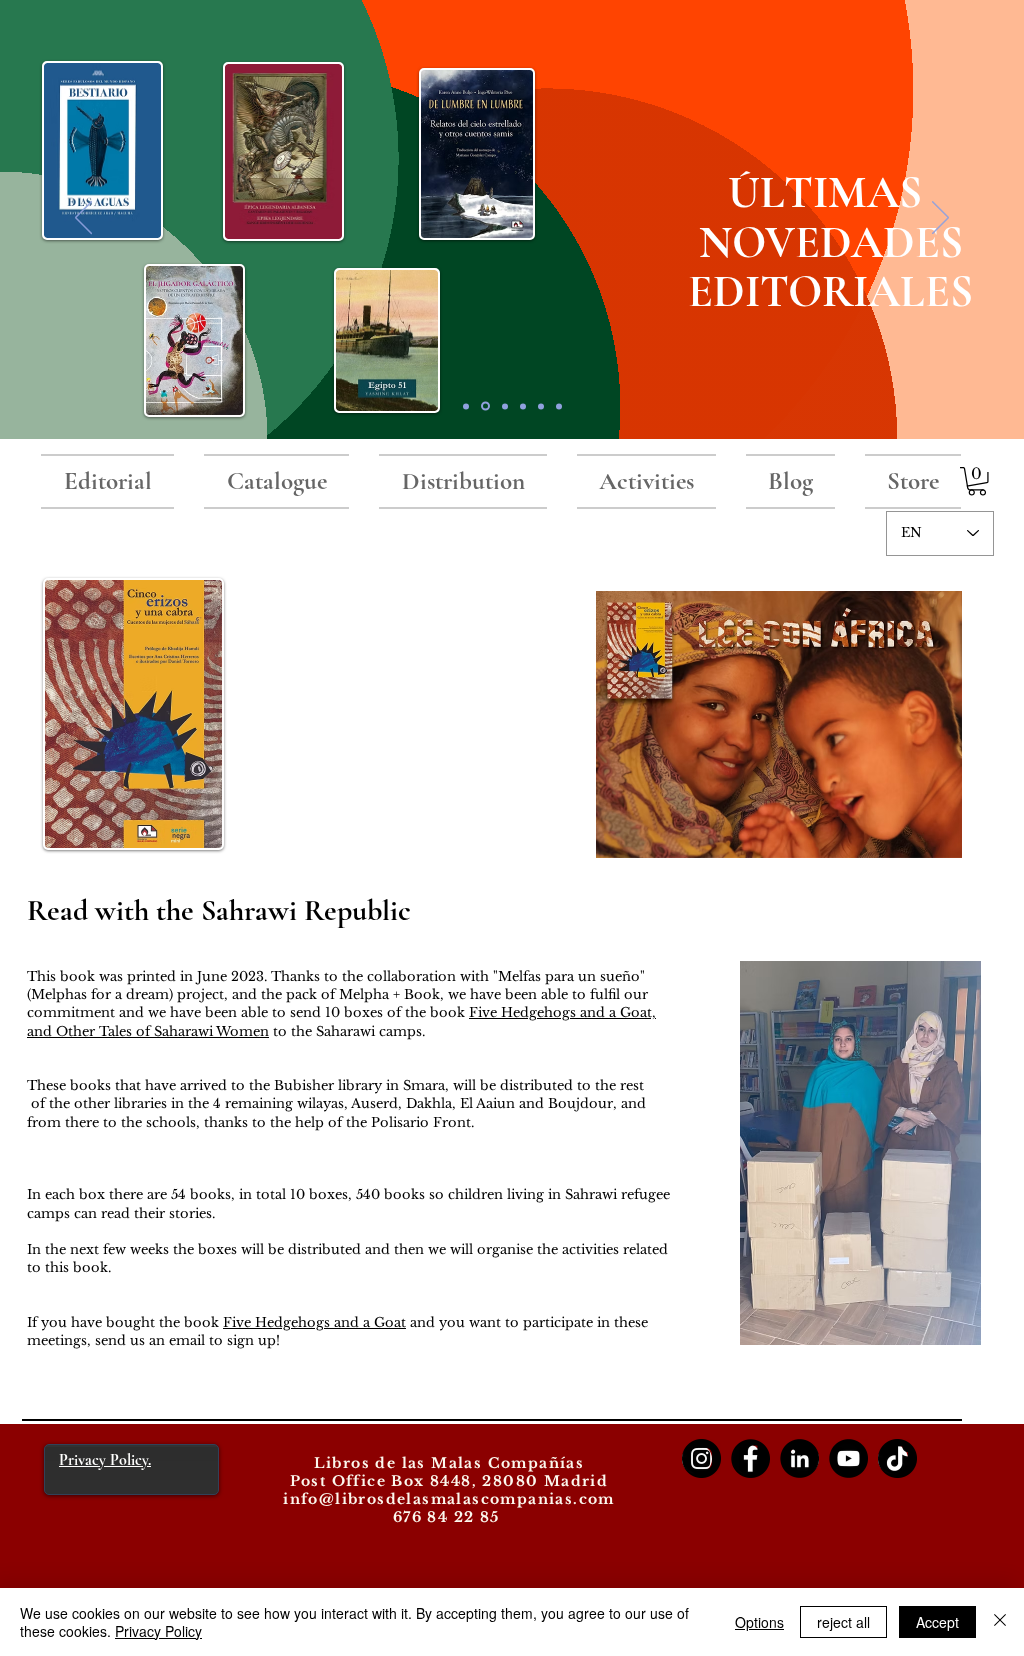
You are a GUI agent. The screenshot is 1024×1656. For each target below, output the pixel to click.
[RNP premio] (505, 406)
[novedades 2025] (485, 406)
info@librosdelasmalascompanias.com (449, 1499)
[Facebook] (750, 1458)
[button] (977, 481)
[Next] (940, 219)
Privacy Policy (158, 1631)
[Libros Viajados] (466, 406)
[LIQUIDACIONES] (559, 406)
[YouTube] (848, 1458)
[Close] (1000, 1622)
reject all (843, 1622)
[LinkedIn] (799, 1458)
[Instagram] (701, 1458)
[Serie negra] (523, 406)
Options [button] (759, 1622)
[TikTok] (897, 1458)
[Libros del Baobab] (541, 406)
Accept (937, 1622)
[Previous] (83, 219)
